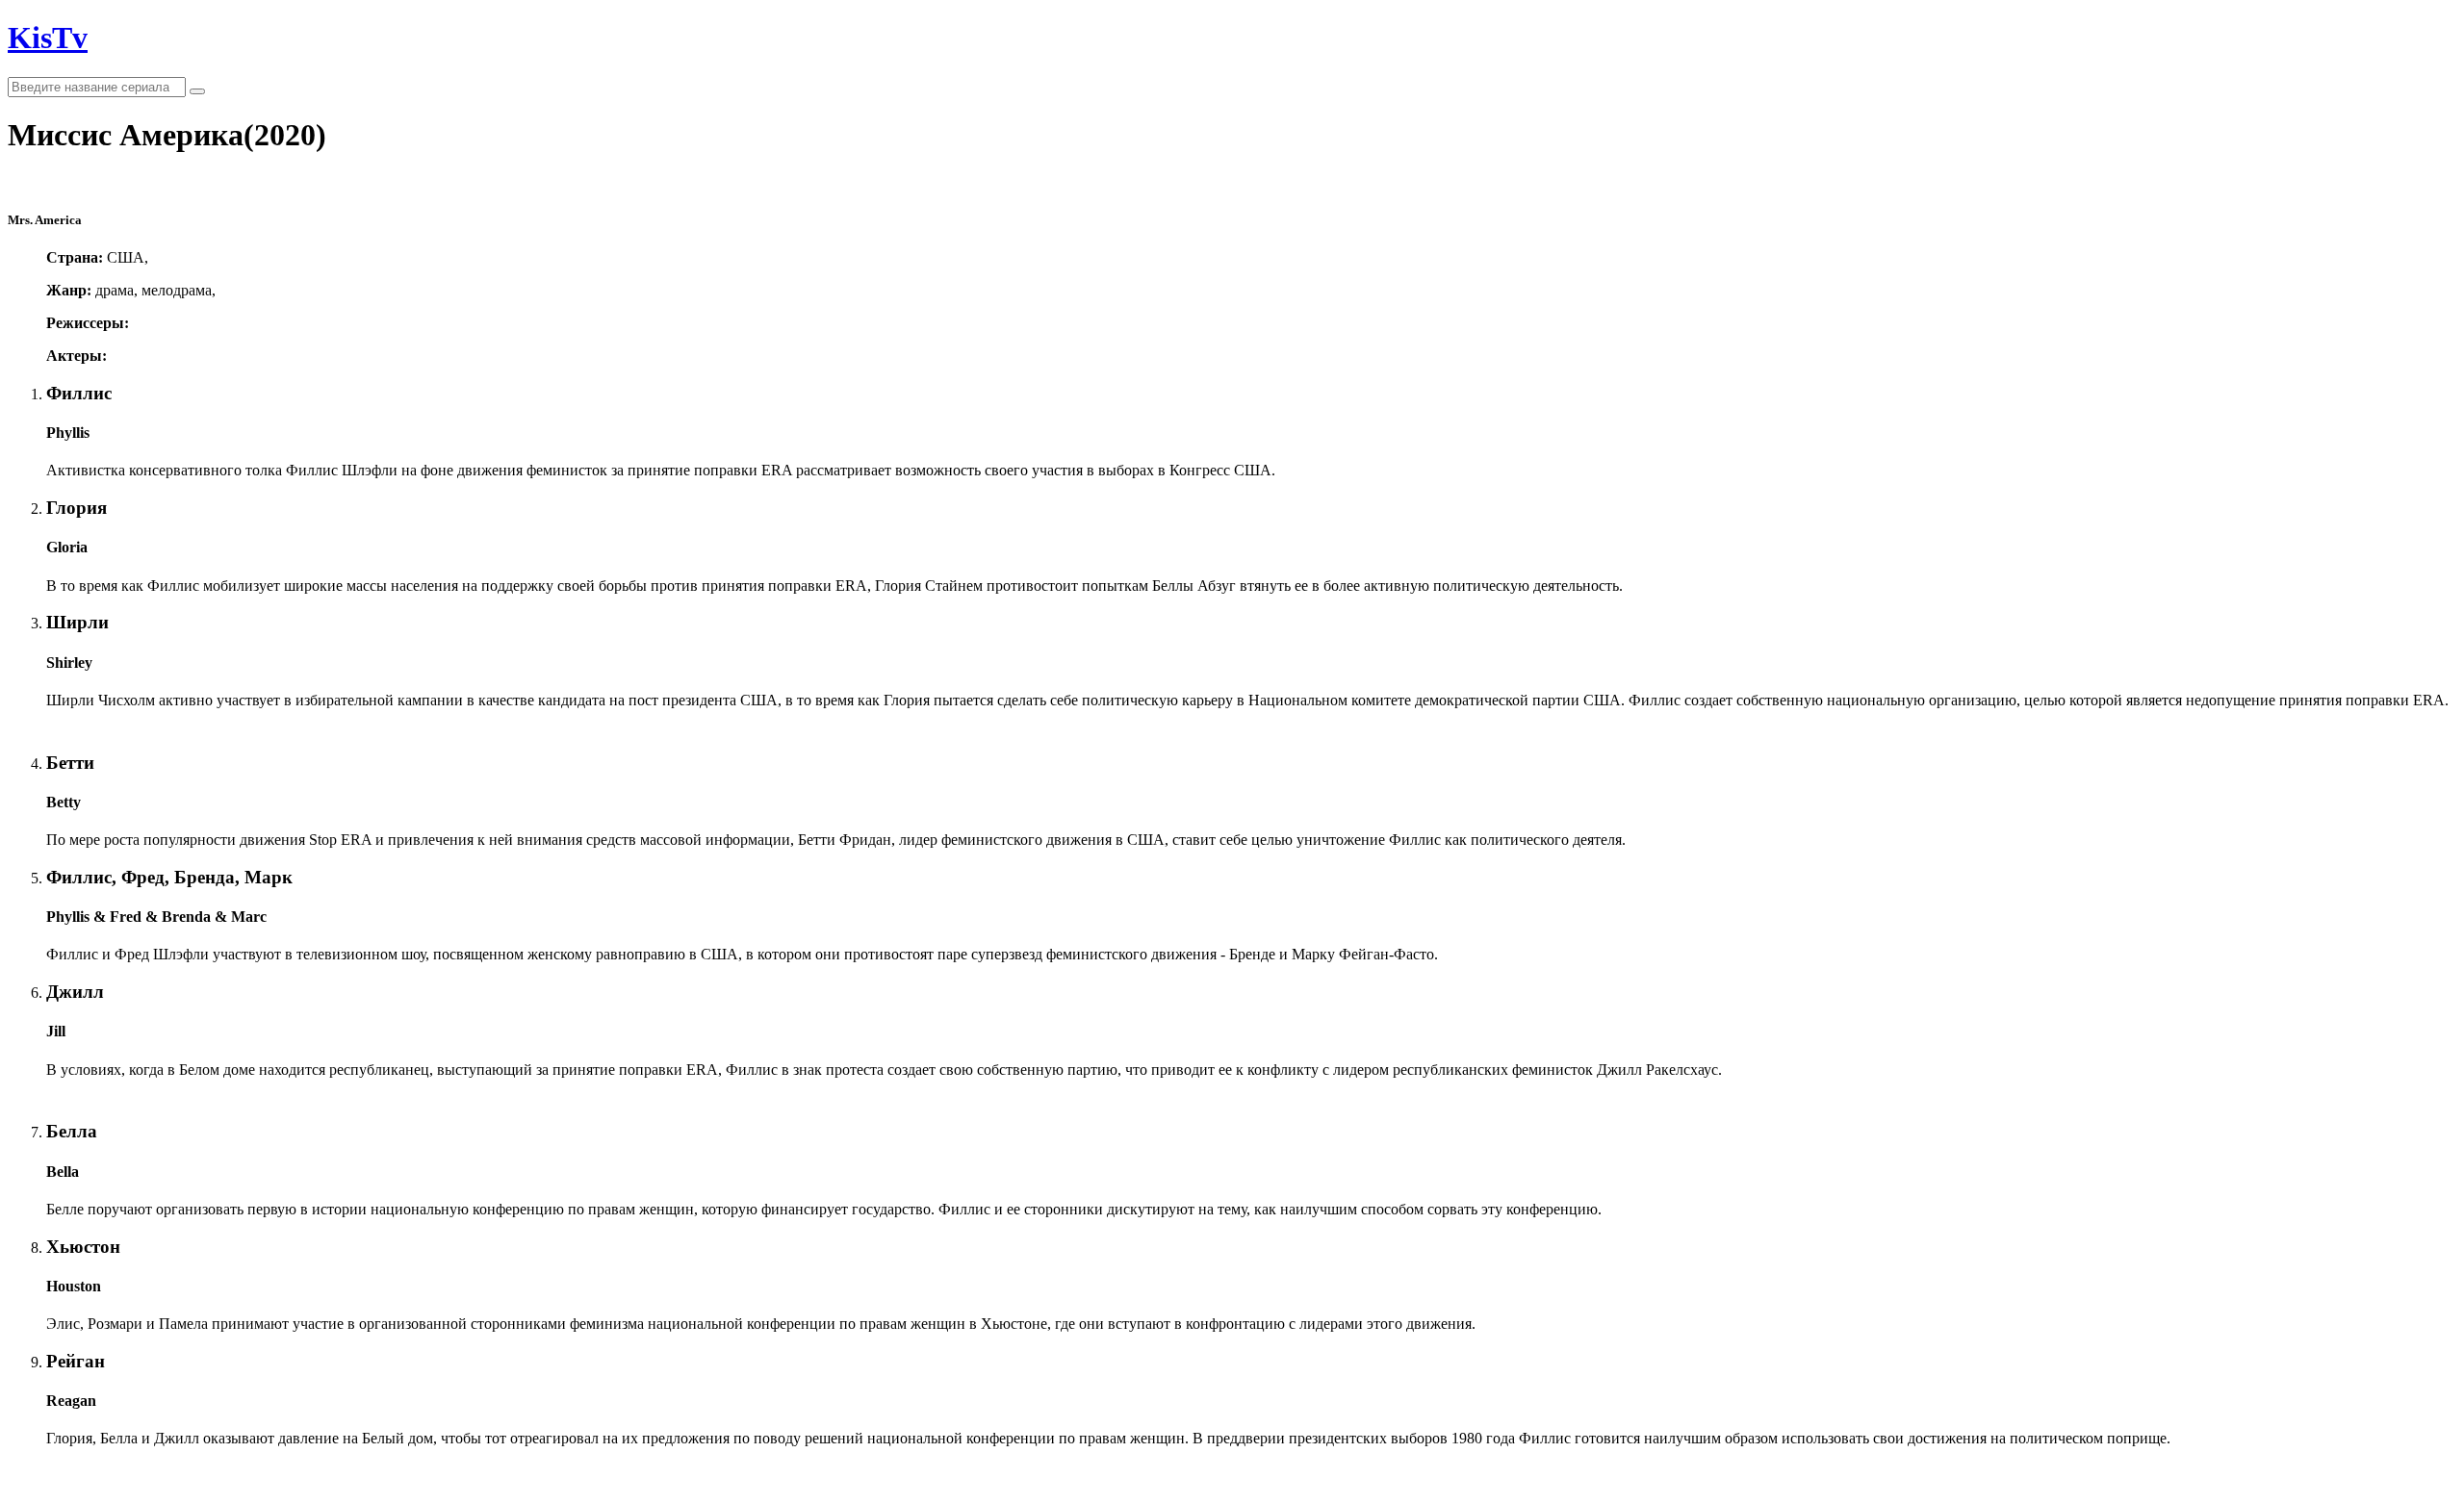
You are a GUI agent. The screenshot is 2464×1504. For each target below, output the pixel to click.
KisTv (48, 38)
